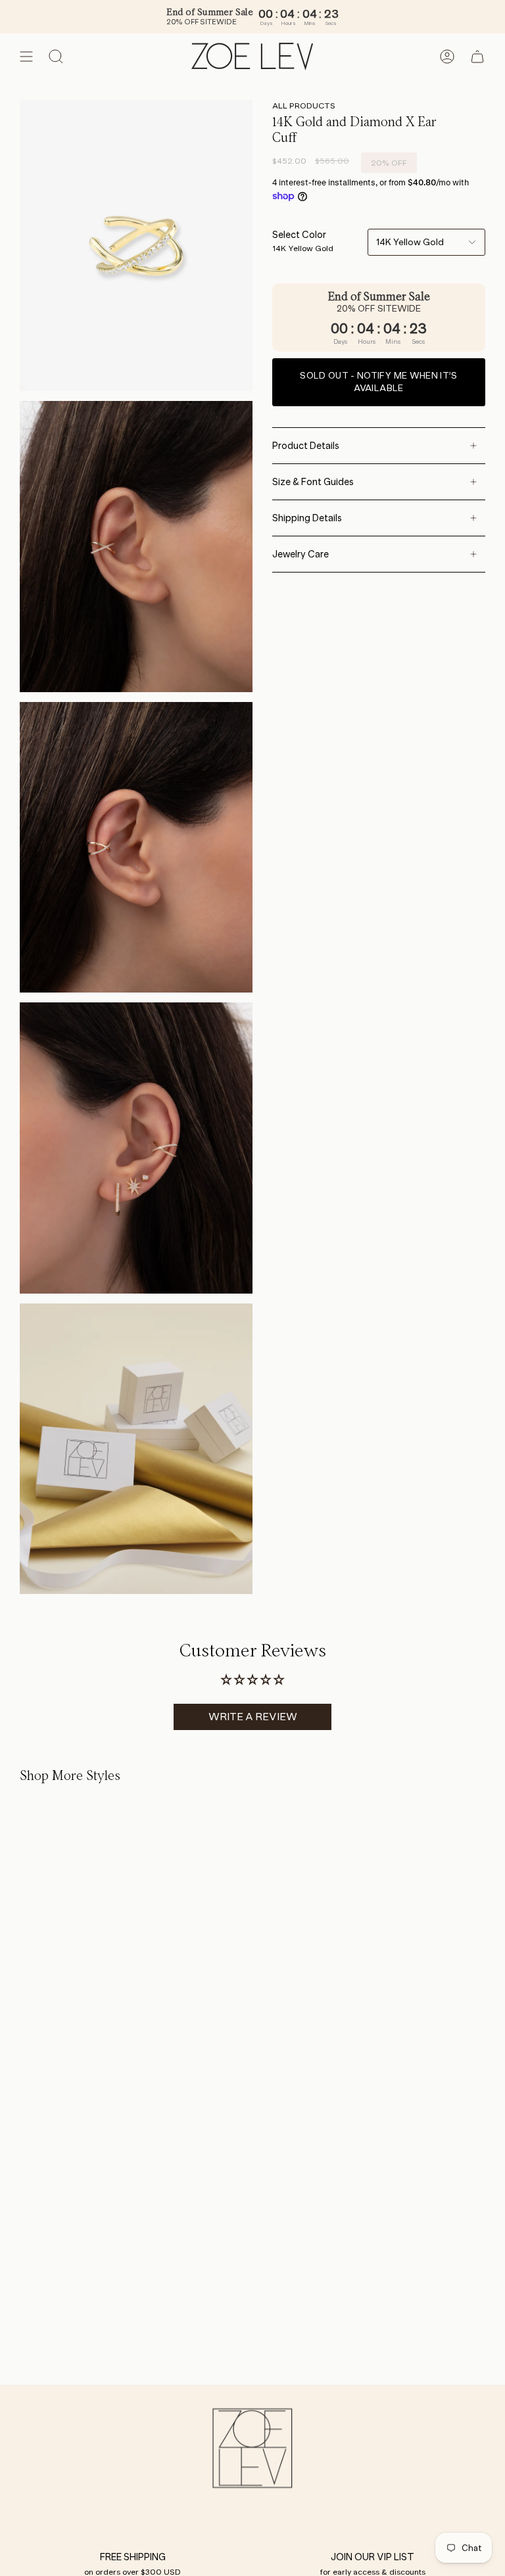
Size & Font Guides (313, 482)
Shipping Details (307, 518)
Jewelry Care (301, 554)
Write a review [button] (253, 1717)
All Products (304, 105)
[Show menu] (26, 57)
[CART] (477, 57)
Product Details (306, 446)
